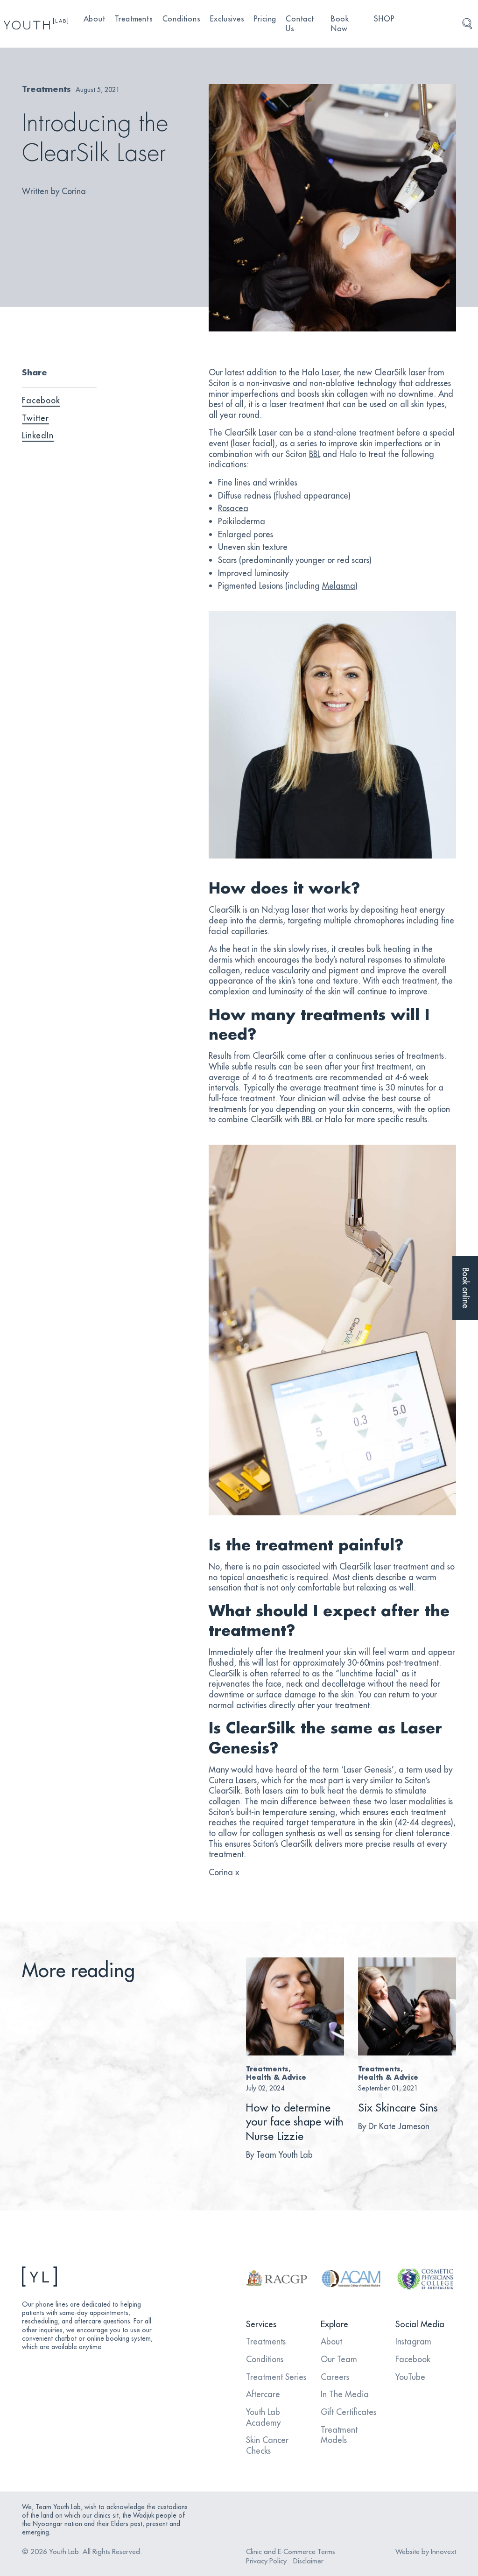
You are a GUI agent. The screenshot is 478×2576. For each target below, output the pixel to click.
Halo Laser (320, 372)
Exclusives (227, 19)
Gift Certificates (348, 2412)
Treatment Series (276, 2377)
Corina (221, 1872)
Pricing (265, 19)
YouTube (410, 2377)
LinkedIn (38, 435)
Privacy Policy (266, 2561)
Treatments (134, 19)
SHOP (384, 19)
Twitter (35, 418)
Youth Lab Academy (263, 2417)
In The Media (345, 2394)
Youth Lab (64, 2551)
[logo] (36, 24)
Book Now (340, 24)
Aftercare (263, 2394)
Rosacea (233, 508)
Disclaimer (308, 2561)
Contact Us (300, 24)
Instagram (413, 2341)
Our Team (339, 2359)
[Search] (467, 24)
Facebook (41, 400)
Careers (335, 2377)
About (95, 19)
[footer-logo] (90, 2277)
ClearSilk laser (400, 372)
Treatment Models (339, 2435)
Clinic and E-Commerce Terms (291, 2551)
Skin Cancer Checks (267, 2445)
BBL (315, 454)
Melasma (339, 586)
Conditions (182, 19)
